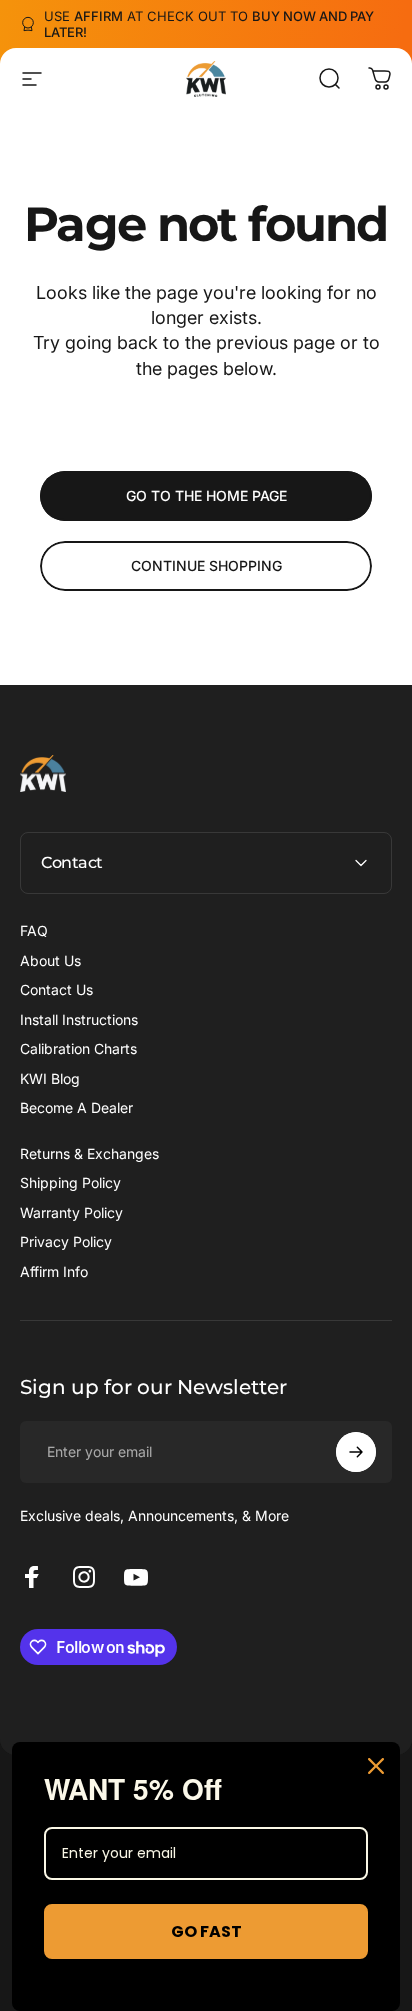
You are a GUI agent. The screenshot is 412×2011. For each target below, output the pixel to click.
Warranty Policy (71, 1212)
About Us (50, 960)
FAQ (34, 930)
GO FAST (206, 1931)
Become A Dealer (76, 1107)
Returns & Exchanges (89, 1153)
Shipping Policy (70, 1182)
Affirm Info (54, 1271)
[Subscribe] (356, 1452)
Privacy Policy (66, 1241)
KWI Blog (50, 1078)
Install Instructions (79, 1019)
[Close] (376, 1766)
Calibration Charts (78, 1048)
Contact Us (56, 989)
